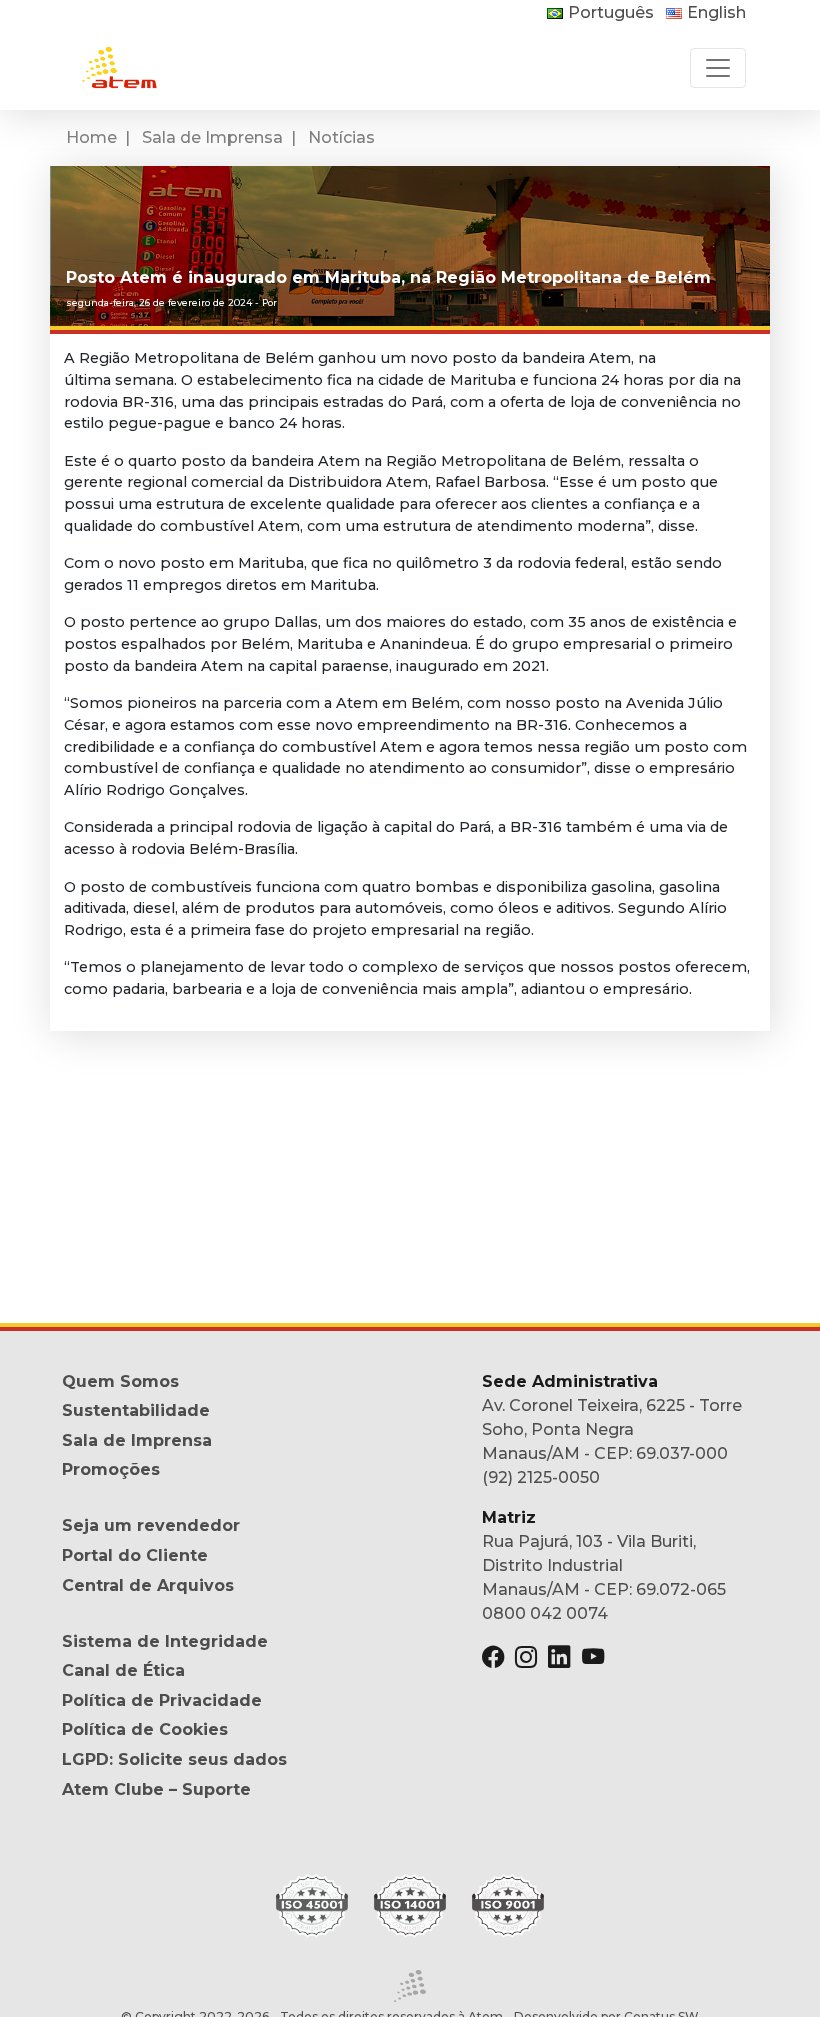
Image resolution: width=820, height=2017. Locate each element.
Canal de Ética (123, 1670)
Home (91, 137)
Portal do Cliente (135, 1555)
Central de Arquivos (148, 1585)
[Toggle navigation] (718, 68)
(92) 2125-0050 (541, 1477)
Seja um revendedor (151, 1525)
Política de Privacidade (162, 1700)
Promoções (111, 1469)
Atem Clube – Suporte (156, 1789)
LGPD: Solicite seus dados (174, 1759)
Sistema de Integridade (165, 1641)
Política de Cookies (145, 1729)
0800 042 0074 (545, 1613)
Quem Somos (120, 1381)
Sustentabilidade (136, 1410)
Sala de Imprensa (212, 137)
